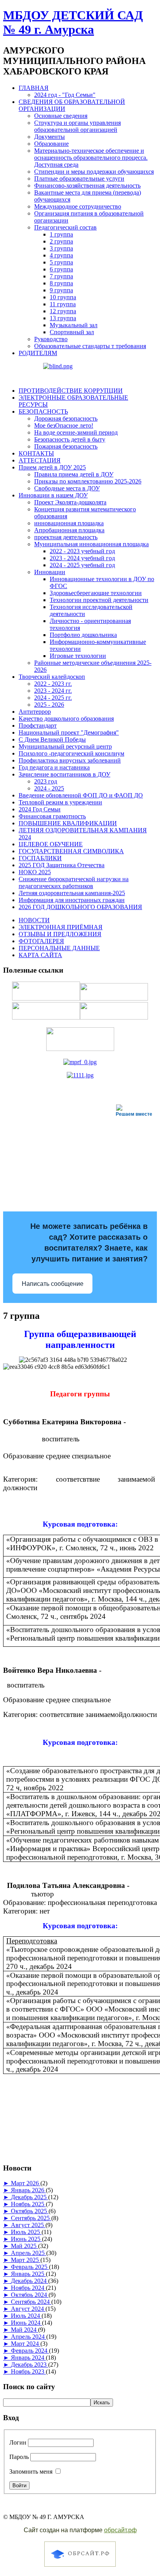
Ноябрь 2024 (28, 2288)
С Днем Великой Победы (52, 739)
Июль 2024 (26, 2316)
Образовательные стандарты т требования (90, 346)
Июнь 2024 (26, 2323)
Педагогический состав (65, 227)
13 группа (63, 318)
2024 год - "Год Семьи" (65, 95)
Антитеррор (35, 712)
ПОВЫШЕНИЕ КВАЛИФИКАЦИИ (68, 823)
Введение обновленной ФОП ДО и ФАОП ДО (81, 795)
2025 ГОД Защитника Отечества (62, 865)
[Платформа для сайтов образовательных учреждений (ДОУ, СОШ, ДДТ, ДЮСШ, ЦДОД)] (80, 2568)
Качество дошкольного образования (66, 719)
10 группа (63, 297)
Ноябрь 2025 (28, 2204)
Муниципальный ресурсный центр (65, 746)
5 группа (61, 262)
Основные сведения (61, 116)
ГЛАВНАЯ (34, 88)
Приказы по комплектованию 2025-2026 (88, 481)
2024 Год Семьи (40, 809)
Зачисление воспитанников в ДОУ (64, 774)
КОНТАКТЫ (36, 453)
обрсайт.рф (120, 2530)
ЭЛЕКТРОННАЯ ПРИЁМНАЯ (61, 927)
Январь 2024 (28, 2358)
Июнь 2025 (26, 2239)
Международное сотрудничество (78, 206)
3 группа (61, 248)
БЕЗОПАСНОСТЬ (43, 412)
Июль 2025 (26, 2232)
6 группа (61, 269)
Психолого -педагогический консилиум (71, 753)
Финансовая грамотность (52, 816)
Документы (50, 137)
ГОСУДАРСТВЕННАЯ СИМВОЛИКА (71, 851)
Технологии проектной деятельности (99, 600)
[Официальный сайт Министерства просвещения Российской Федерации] (80, 1062)
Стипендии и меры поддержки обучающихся (94, 172)
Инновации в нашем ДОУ (53, 495)
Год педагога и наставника (54, 767)
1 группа (61, 234)
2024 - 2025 (49, 788)
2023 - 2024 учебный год (82, 558)
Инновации (50, 572)
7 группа (61, 276)
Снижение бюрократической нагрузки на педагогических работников (74, 883)
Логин (18, 2442)
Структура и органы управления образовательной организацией (77, 126)
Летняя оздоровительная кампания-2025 (72, 893)
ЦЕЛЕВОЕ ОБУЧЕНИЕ (51, 844)
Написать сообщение (53, 1284)
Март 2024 (26, 2344)
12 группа (63, 311)
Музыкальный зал (74, 325)
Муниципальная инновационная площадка (91, 544)
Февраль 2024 (30, 2351)
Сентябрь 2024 (31, 2302)
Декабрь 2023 (30, 2365)
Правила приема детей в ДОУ (74, 474)
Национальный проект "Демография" (69, 732)
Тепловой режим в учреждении (60, 802)
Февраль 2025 (30, 2267)
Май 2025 (24, 2246)
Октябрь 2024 (30, 2295)
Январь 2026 (28, 2190)
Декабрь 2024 (30, 2281)
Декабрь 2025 (30, 2197)
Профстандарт (38, 726)
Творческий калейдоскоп (52, 677)
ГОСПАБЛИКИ (40, 858)
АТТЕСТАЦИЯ (40, 460)
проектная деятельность (66, 537)
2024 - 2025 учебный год (82, 565)
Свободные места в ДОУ (67, 488)
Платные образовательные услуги (79, 179)
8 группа (61, 283)
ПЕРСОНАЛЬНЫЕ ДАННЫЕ (59, 948)
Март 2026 (26, 2183)
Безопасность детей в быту (70, 439)
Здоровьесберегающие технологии (96, 593)
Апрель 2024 (29, 2337)
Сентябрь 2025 (31, 2218)
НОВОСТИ (34, 920)
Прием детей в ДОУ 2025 (52, 467)
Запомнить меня (31, 2472)
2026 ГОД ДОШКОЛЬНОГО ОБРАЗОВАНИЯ (80, 907)
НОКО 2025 (35, 872)
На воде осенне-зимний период (76, 432)
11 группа (63, 304)
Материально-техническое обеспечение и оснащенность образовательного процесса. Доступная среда (91, 158)
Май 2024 (24, 2330)
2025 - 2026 (49, 705)
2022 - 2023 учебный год (82, 551)
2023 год (46, 781)
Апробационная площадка (69, 530)
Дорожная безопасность (66, 418)
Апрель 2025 (29, 2253)
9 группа (61, 290)
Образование (51, 144)
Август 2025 (28, 2225)
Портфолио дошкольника (83, 635)
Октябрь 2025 (30, 2211)
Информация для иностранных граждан (72, 900)
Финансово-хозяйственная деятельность (87, 185)
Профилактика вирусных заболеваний (70, 760)
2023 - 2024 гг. (53, 691)
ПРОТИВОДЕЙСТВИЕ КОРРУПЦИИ (71, 391)
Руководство (51, 339)
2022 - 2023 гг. (53, 684)
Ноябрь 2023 (28, 2372)
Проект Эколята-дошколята (70, 502)
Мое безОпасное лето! (64, 425)
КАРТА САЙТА (40, 955)
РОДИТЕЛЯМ (38, 353)
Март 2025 (26, 2260)
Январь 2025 (28, 2274)
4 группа (61, 255)
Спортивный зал (72, 332)
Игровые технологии (78, 656)
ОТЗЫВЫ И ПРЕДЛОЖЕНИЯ (60, 934)
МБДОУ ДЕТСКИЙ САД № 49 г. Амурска (73, 22)
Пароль (19, 2457)
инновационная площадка (69, 523)
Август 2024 (28, 2309)
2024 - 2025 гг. (53, 698)
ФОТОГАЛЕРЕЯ (41, 941)
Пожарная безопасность (66, 446)
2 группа (61, 241)
